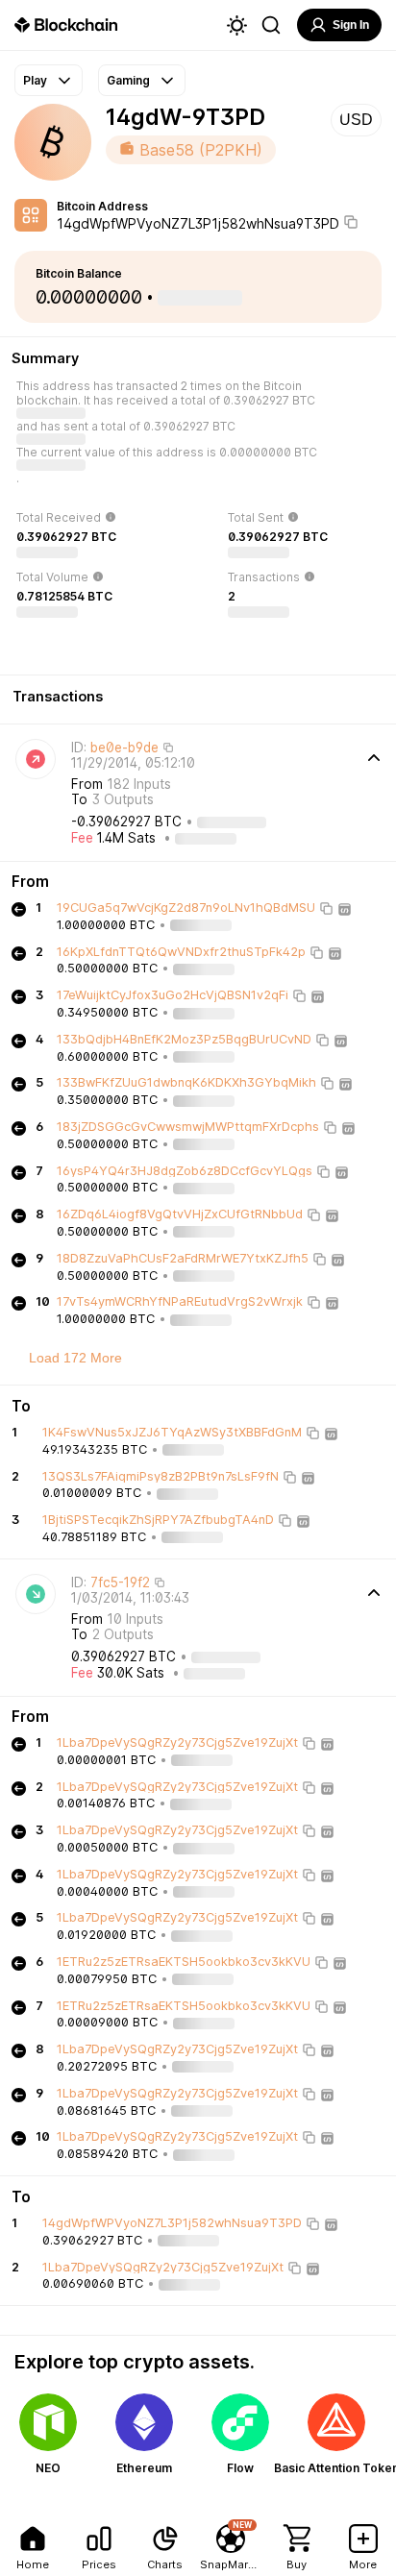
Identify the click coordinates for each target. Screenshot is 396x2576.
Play (35, 80)
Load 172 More (75, 1358)
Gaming (128, 80)
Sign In (351, 25)
